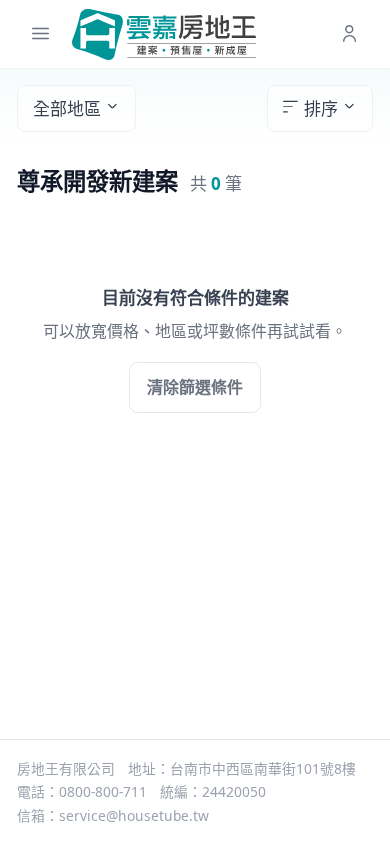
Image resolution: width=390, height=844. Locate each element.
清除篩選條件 (195, 387)
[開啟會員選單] (349, 34)
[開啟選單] (40, 34)
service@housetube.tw (134, 815)
